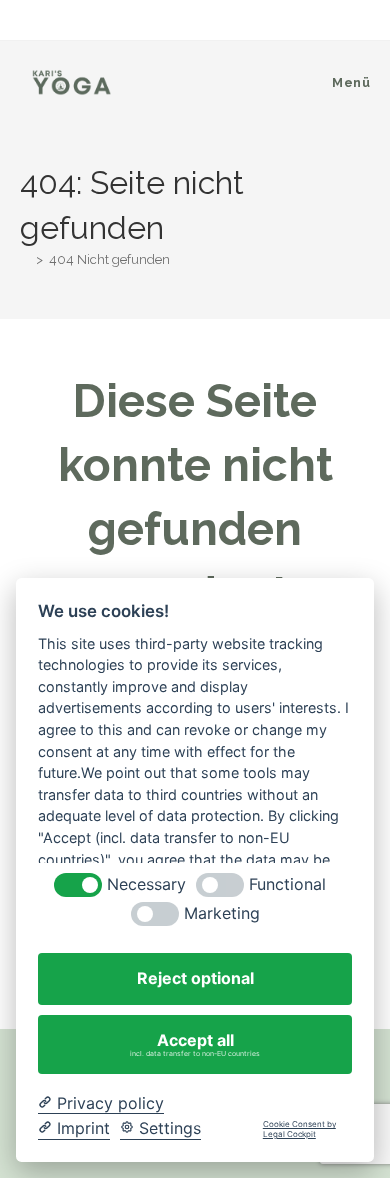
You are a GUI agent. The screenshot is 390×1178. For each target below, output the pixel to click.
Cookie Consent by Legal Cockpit (299, 1129)
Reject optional (195, 978)
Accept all (195, 1044)
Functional (287, 884)
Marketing (222, 913)
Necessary (146, 884)
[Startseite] (25, 259)
